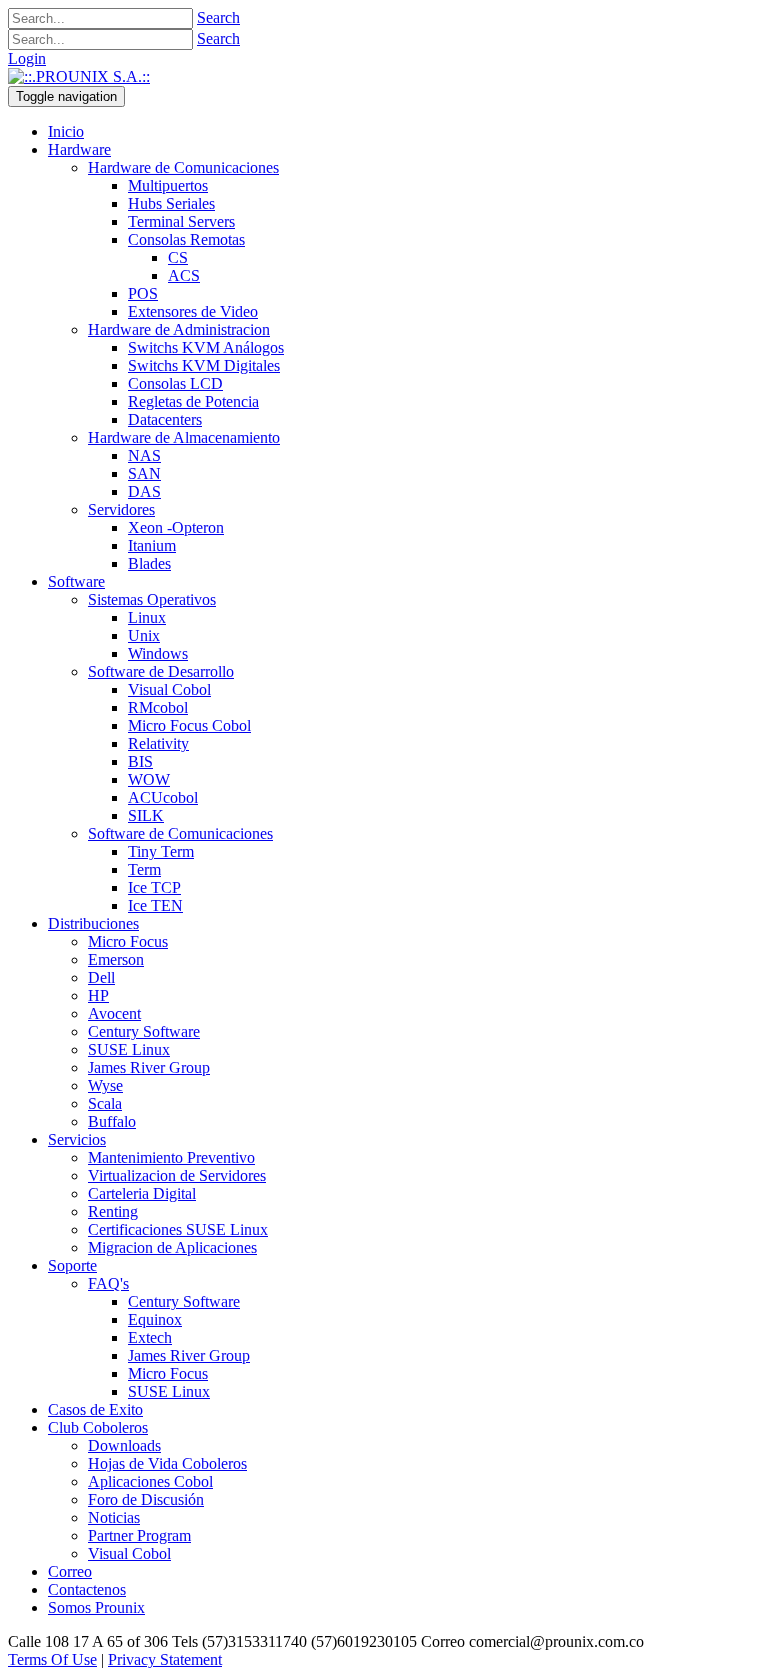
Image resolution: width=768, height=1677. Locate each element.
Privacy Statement (165, 1659)
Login (27, 58)
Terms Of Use (52, 1659)
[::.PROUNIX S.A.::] (79, 76)
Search (218, 17)
